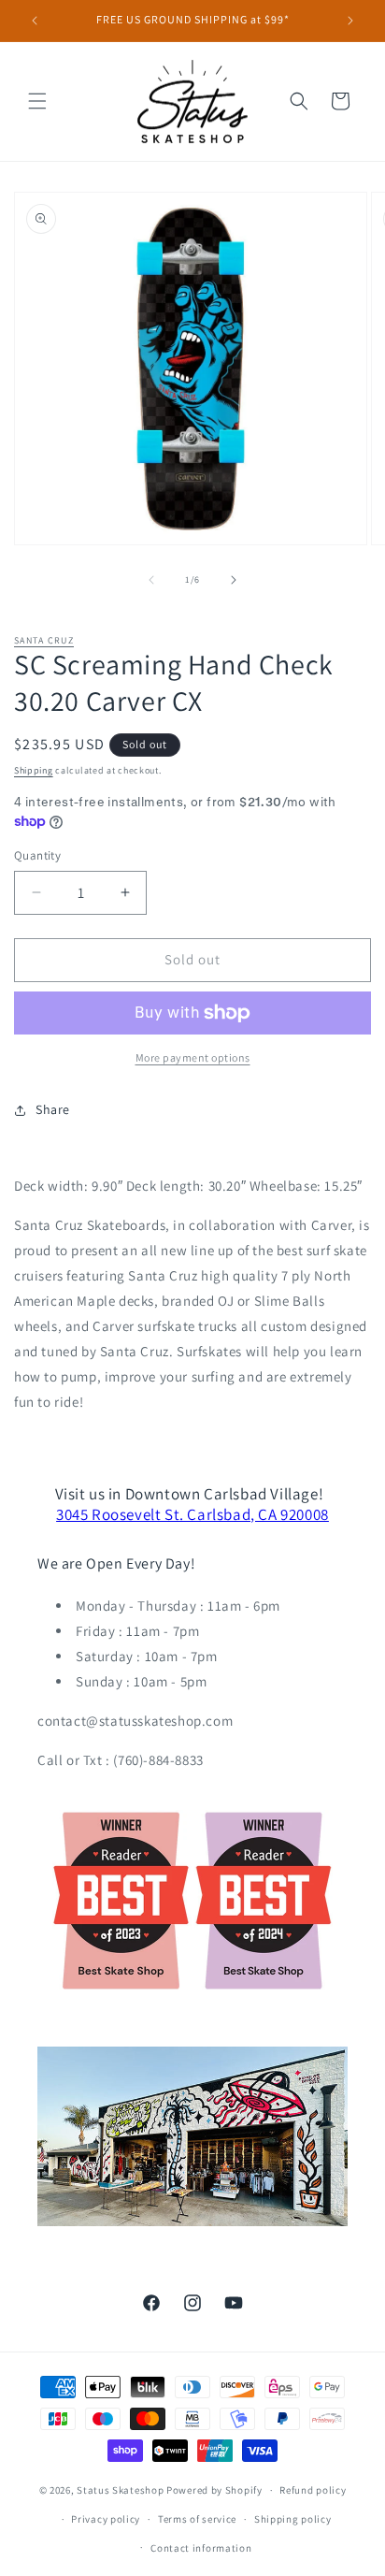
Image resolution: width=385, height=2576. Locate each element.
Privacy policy (106, 2519)
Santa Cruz (44, 640)
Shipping (34, 770)
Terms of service (197, 2519)
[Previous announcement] (35, 21)
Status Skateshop (120, 2490)
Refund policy (313, 2490)
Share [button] (53, 1109)
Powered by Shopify (214, 2490)
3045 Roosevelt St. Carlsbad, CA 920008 (192, 1514)
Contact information (201, 2548)
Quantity (37, 855)
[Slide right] (234, 580)
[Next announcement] (350, 21)
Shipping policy (293, 2519)
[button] (37, 101)
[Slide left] (151, 580)
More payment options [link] (193, 1057)
